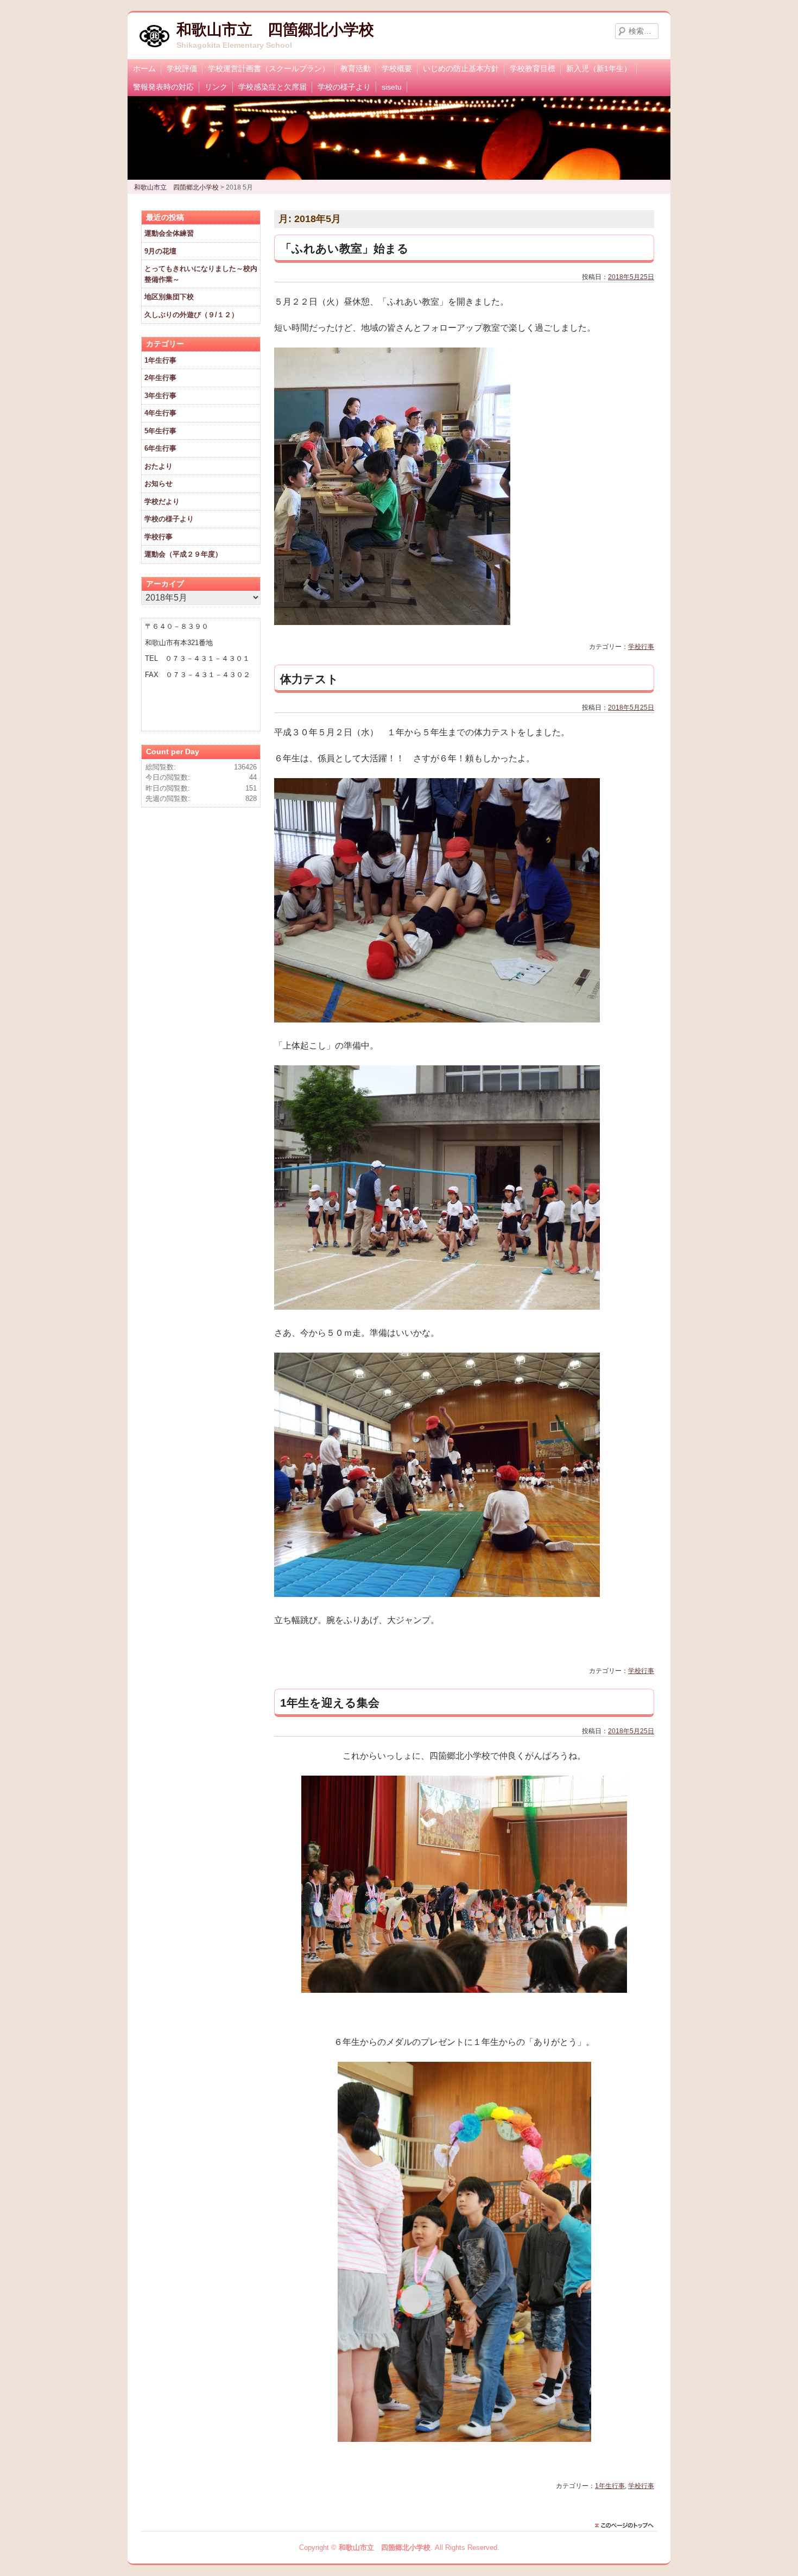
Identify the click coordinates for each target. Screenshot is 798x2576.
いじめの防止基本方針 (461, 68)
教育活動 (356, 68)
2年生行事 (160, 378)
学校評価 (182, 68)
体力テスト (309, 679)
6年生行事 (160, 448)
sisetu (392, 87)
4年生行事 (160, 413)
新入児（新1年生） (599, 68)
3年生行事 (160, 396)
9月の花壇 (160, 251)
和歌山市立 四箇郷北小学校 (275, 30)
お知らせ (159, 484)
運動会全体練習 (169, 233)
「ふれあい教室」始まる (344, 248)
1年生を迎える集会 (330, 1703)
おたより (159, 466)
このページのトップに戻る (627, 2526)
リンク (216, 87)
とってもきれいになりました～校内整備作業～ (201, 274)
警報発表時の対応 (163, 87)
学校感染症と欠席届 (273, 87)
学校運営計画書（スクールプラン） (269, 68)
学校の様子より (344, 87)
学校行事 (641, 647)
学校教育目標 (533, 68)
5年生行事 (160, 431)
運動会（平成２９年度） (183, 554)
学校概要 (397, 68)
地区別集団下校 (169, 297)
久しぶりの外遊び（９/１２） (191, 315)
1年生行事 (610, 2486)
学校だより (162, 501)
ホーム (144, 68)
